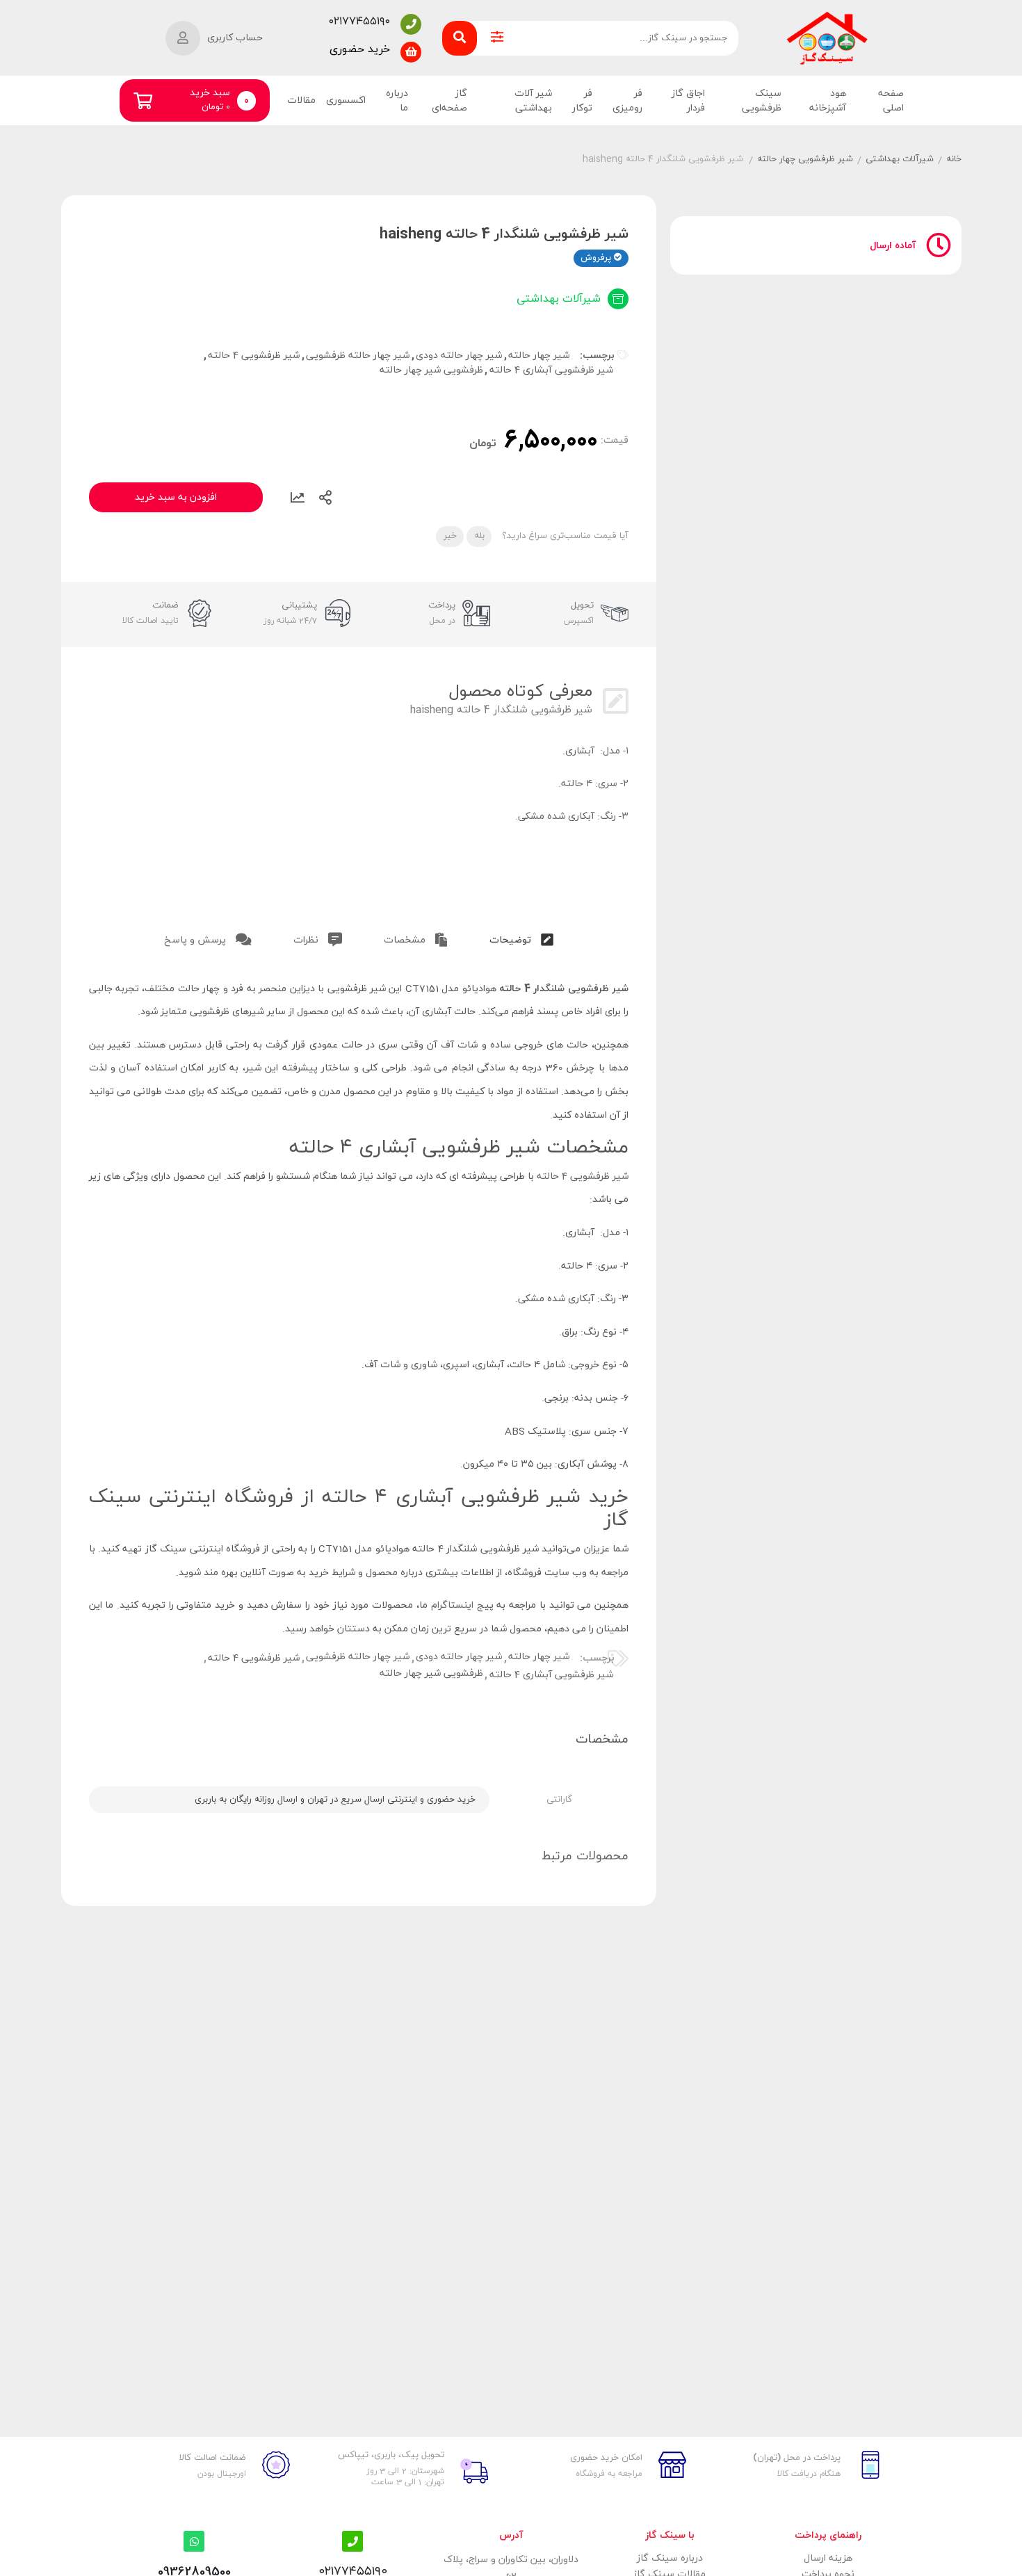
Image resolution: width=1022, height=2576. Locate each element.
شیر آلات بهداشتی (533, 101)
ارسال (325, 498)
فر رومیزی (627, 101)
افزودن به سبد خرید (176, 497)
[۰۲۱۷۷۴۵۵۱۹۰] (411, 24)
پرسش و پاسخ (196, 940)
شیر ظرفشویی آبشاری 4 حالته (551, 370)
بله (479, 536)
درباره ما (397, 101)
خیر (450, 536)
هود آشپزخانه (827, 101)
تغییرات (298, 498)
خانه (954, 159)
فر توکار (582, 101)
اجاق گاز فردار (688, 101)
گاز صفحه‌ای (449, 101)
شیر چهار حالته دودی (459, 356)
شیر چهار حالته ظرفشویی (358, 356)
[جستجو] (460, 38)
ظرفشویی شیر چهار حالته (431, 370)
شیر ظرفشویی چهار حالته (805, 159)
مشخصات (406, 940)
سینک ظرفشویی (762, 101)
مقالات (301, 100)
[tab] (521, 937)
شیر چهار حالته (539, 356)
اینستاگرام (452, 1605)
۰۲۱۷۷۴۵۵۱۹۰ (359, 22)
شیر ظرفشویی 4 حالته (254, 356)
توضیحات (512, 940)
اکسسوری (346, 100)
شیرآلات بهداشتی (900, 159)
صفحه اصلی (891, 101)
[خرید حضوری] (411, 52)
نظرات (307, 940)
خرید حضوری (360, 49)
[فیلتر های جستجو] (497, 38)
